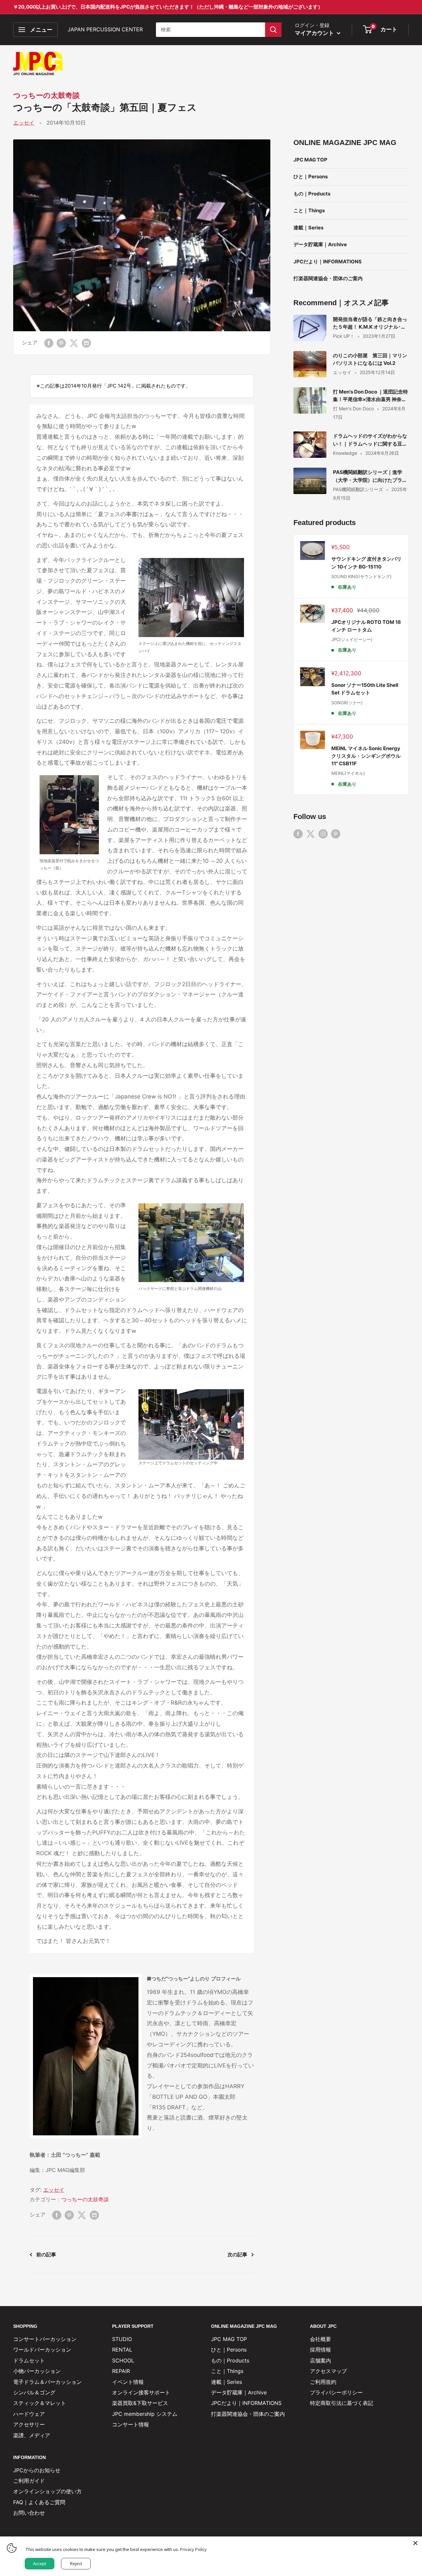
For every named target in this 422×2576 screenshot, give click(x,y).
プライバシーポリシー (336, 2392)
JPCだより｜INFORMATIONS (328, 262)
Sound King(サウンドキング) (362, 576)
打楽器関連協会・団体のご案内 (328, 278)
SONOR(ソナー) (347, 703)
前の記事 (46, 2254)
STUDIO (122, 2339)
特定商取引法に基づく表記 (342, 2403)
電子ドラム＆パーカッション (47, 2382)
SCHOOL (123, 2360)
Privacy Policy (193, 2549)
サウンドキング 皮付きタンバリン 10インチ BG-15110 (366, 563)
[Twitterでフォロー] (311, 834)
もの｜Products (312, 194)
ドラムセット (29, 2360)
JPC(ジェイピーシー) (352, 639)
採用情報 (320, 2350)
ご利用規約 (323, 2382)
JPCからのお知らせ (37, 2470)
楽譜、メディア (32, 2435)
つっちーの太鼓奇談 (46, 95)
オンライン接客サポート (141, 2392)
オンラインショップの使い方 (47, 2491)
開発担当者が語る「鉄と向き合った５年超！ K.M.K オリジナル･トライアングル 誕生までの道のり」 (371, 323)
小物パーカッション (37, 2371)
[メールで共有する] (86, 343)
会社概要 (320, 2339)
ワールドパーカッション (42, 2350)
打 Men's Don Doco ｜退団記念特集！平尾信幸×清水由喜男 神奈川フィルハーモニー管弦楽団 (370, 396)
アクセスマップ (328, 2371)
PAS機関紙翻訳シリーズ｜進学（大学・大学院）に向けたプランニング (370, 476)
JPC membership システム (145, 2414)
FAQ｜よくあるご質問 (39, 2502)
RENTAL (122, 2350)
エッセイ (24, 123)
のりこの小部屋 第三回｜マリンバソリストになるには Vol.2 (370, 359)
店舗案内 (320, 2360)
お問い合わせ (29, 2513)
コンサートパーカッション (45, 2339)
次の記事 (237, 2254)
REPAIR (121, 2371)
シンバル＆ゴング (34, 2392)
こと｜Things (309, 210)
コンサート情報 (131, 2424)
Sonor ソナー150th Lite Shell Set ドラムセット (365, 689)
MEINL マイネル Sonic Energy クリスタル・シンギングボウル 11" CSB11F (366, 756)
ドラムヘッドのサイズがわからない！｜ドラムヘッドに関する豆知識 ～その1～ (370, 440)
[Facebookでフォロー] (298, 834)
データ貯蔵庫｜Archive (320, 244)
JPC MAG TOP (310, 160)
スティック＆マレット (40, 2403)
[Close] (415, 2543)
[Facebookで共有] (49, 343)
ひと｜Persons (311, 176)
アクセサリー (29, 2424)
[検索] (273, 30)
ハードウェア (29, 2414)
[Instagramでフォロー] (323, 834)
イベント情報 (128, 2382)
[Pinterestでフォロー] (336, 834)
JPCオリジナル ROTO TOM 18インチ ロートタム (366, 626)
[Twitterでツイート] (74, 343)
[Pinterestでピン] (61, 343)
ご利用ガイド (29, 2481)
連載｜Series (308, 228)
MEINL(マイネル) (348, 773)
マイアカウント (315, 33)
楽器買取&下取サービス (140, 2403)
